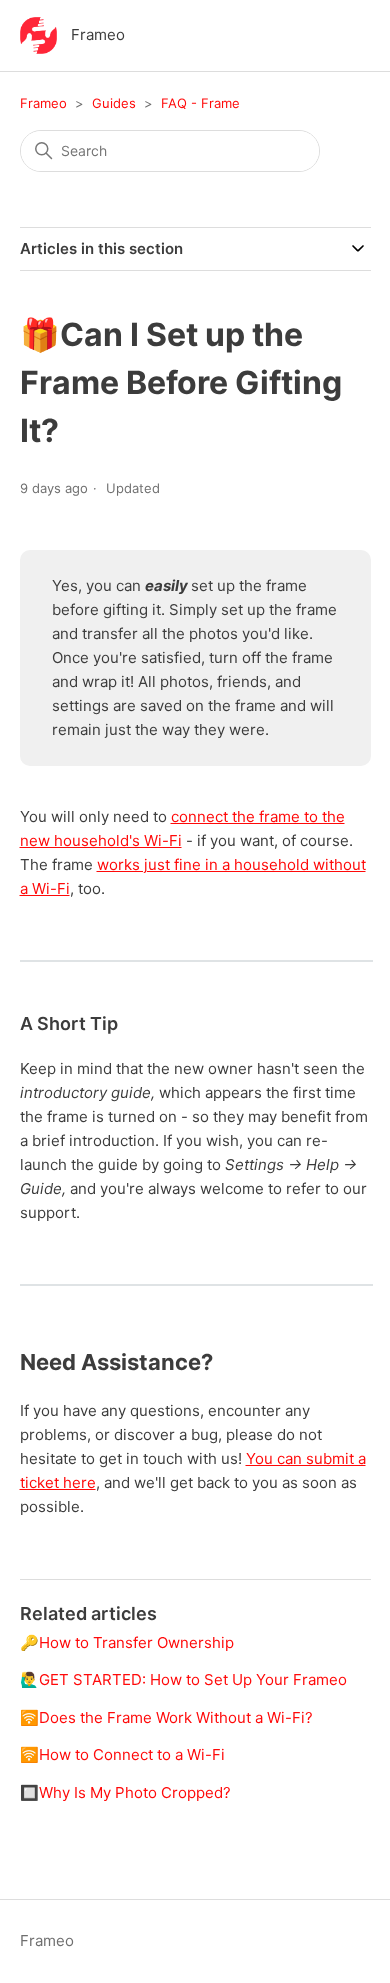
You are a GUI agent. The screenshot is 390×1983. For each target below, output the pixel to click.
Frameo (43, 103)
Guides (114, 103)
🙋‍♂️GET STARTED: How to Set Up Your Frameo (183, 1679)
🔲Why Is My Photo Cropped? (125, 1792)
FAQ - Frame (200, 103)
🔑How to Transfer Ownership (127, 1642)
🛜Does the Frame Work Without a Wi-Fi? (166, 1717)
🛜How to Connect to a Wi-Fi (122, 1754)
